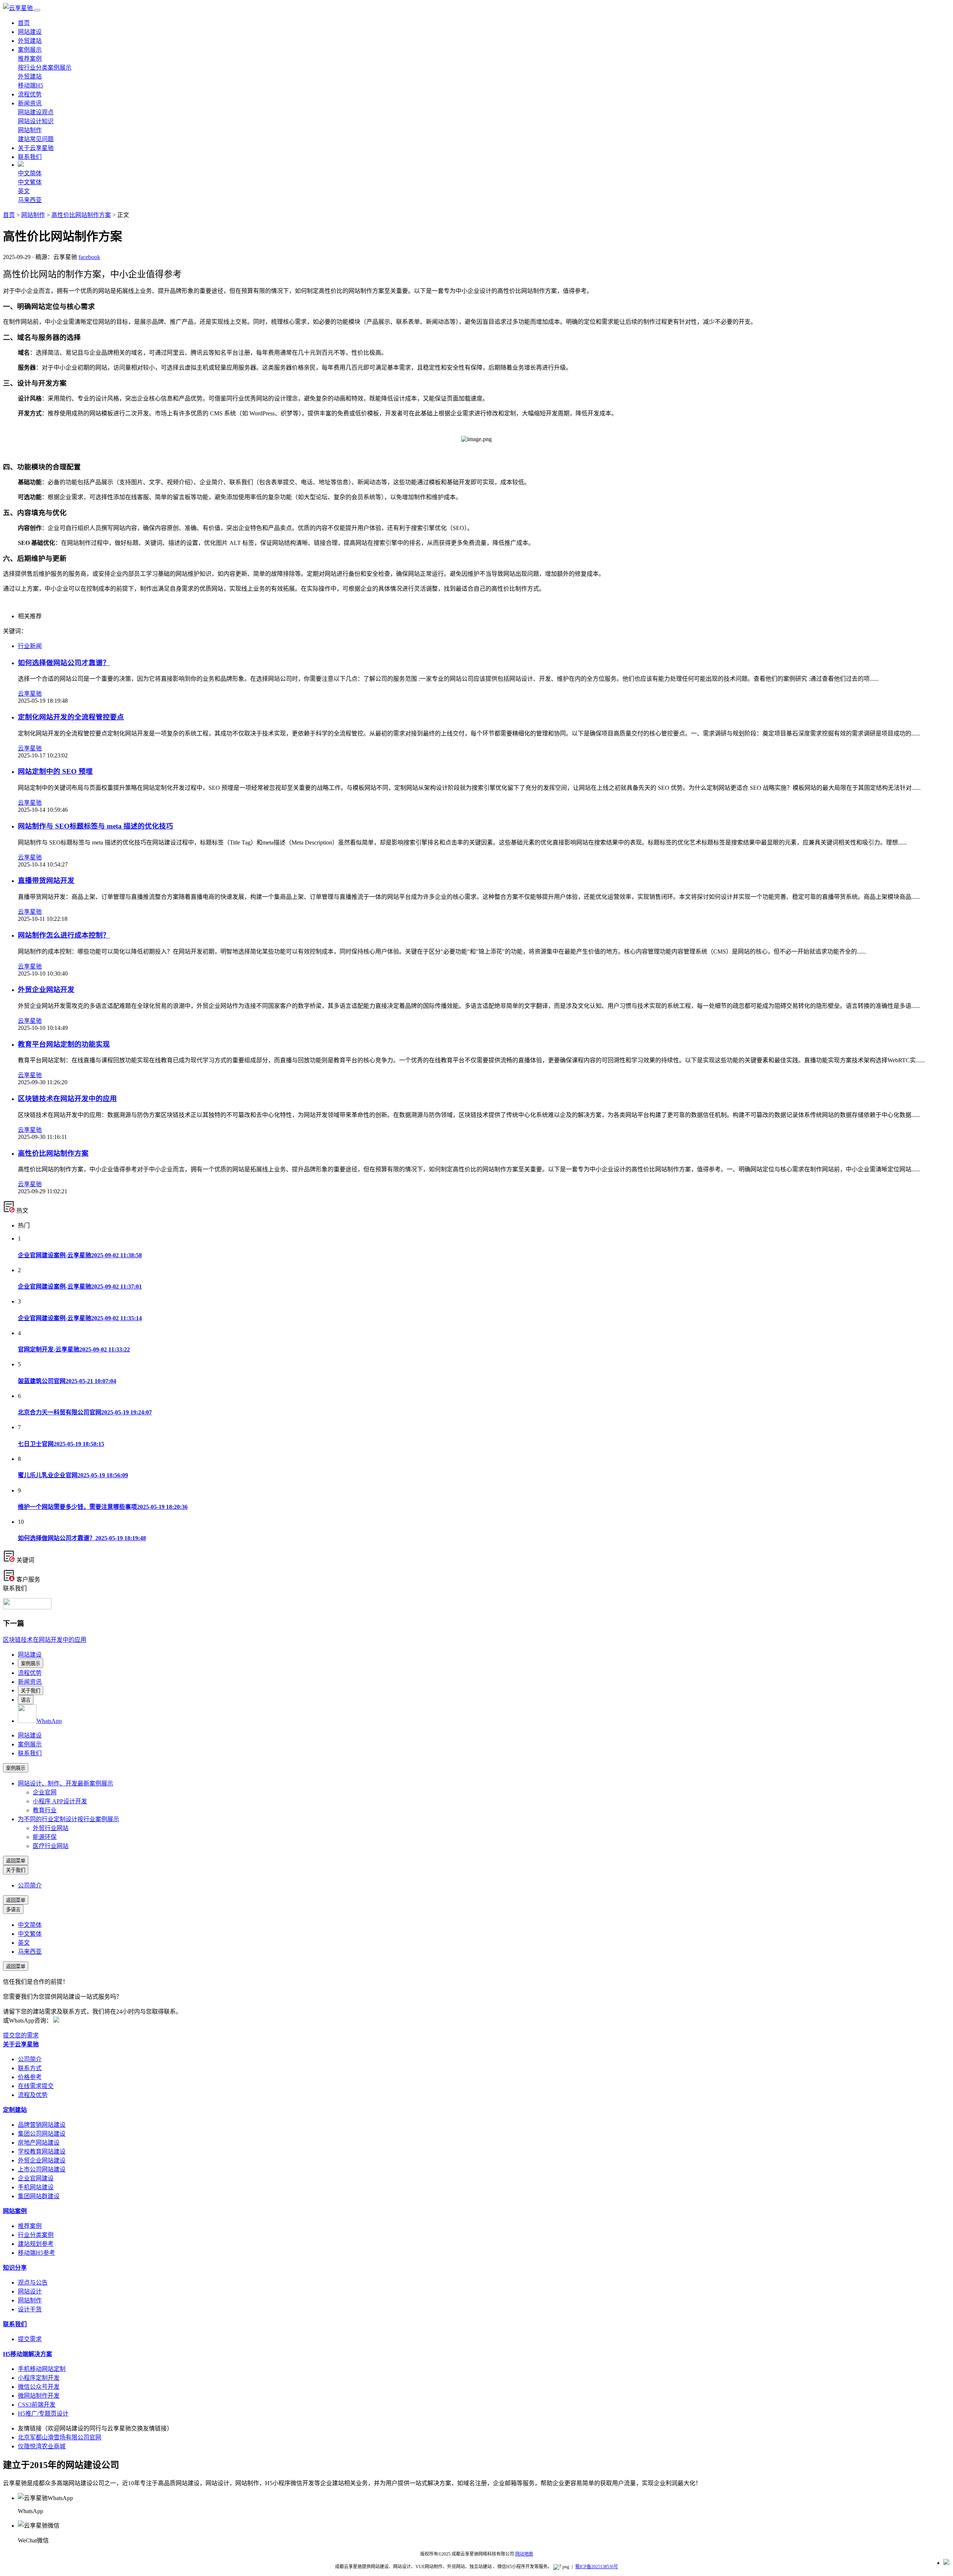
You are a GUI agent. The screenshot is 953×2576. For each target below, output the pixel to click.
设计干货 (30, 2309)
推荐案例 (30, 59)
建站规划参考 (36, 2244)
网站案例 (15, 2211)
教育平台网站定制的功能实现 (64, 1044)
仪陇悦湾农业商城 (42, 2446)
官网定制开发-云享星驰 (74, 1349)
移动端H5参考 (36, 2253)
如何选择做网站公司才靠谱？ (64, 663)
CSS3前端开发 (37, 2405)
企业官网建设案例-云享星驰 (80, 1255)
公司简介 (30, 1885)
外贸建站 (30, 41)
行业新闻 (30, 646)
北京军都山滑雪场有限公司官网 (60, 2437)
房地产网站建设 (39, 2143)
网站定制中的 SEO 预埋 (55, 771)
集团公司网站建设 (42, 2134)
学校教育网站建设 (42, 2152)
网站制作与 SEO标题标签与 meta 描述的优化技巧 (95, 826)
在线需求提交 (36, 2086)
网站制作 (30, 130)
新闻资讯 (30, 103)
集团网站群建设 (39, 2196)
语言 (26, 1700)
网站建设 (30, 32)
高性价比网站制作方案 (81, 215)
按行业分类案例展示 (45, 68)
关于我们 (31, 1691)
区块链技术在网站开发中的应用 (67, 1099)
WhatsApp (49, 1721)
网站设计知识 (36, 121)
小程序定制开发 (39, 2378)
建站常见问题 (36, 139)
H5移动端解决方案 (28, 2354)
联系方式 (30, 2068)
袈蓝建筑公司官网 (67, 1381)
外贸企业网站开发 (46, 989)
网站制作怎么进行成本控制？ (64, 935)
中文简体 (30, 173)
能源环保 (45, 1837)
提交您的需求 (21, 2035)
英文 (24, 191)
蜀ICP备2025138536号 (597, 2567)
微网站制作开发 (39, 2396)
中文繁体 (30, 182)
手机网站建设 (36, 2187)
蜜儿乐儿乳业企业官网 (73, 1475)
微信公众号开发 (39, 2387)
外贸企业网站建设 (42, 2160)
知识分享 (15, 2268)
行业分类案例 (36, 2235)
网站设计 (30, 2291)
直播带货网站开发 (46, 880)
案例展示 (30, 50)
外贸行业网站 (51, 1828)
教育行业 (45, 1810)
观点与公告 (33, 2283)
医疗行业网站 (51, 1846)
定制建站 (15, 2110)
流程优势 (30, 94)
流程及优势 (33, 2095)
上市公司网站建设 (42, 2169)
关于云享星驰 (36, 148)
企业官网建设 (36, 2178)
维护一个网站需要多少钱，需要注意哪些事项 (103, 1507)
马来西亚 (30, 200)
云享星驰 (30, 694)
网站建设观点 (36, 112)
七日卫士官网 (61, 1444)
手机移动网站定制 (42, 2369)
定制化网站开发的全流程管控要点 (71, 717)
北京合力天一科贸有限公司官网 (85, 1412)
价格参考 (30, 2077)
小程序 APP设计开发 (60, 1801)
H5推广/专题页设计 (43, 2414)
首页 (24, 23)
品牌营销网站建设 (42, 2125)
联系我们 (30, 157)
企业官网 (45, 1792)
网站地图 (524, 2554)
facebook (89, 257)
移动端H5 (31, 85)
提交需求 (30, 2339)
